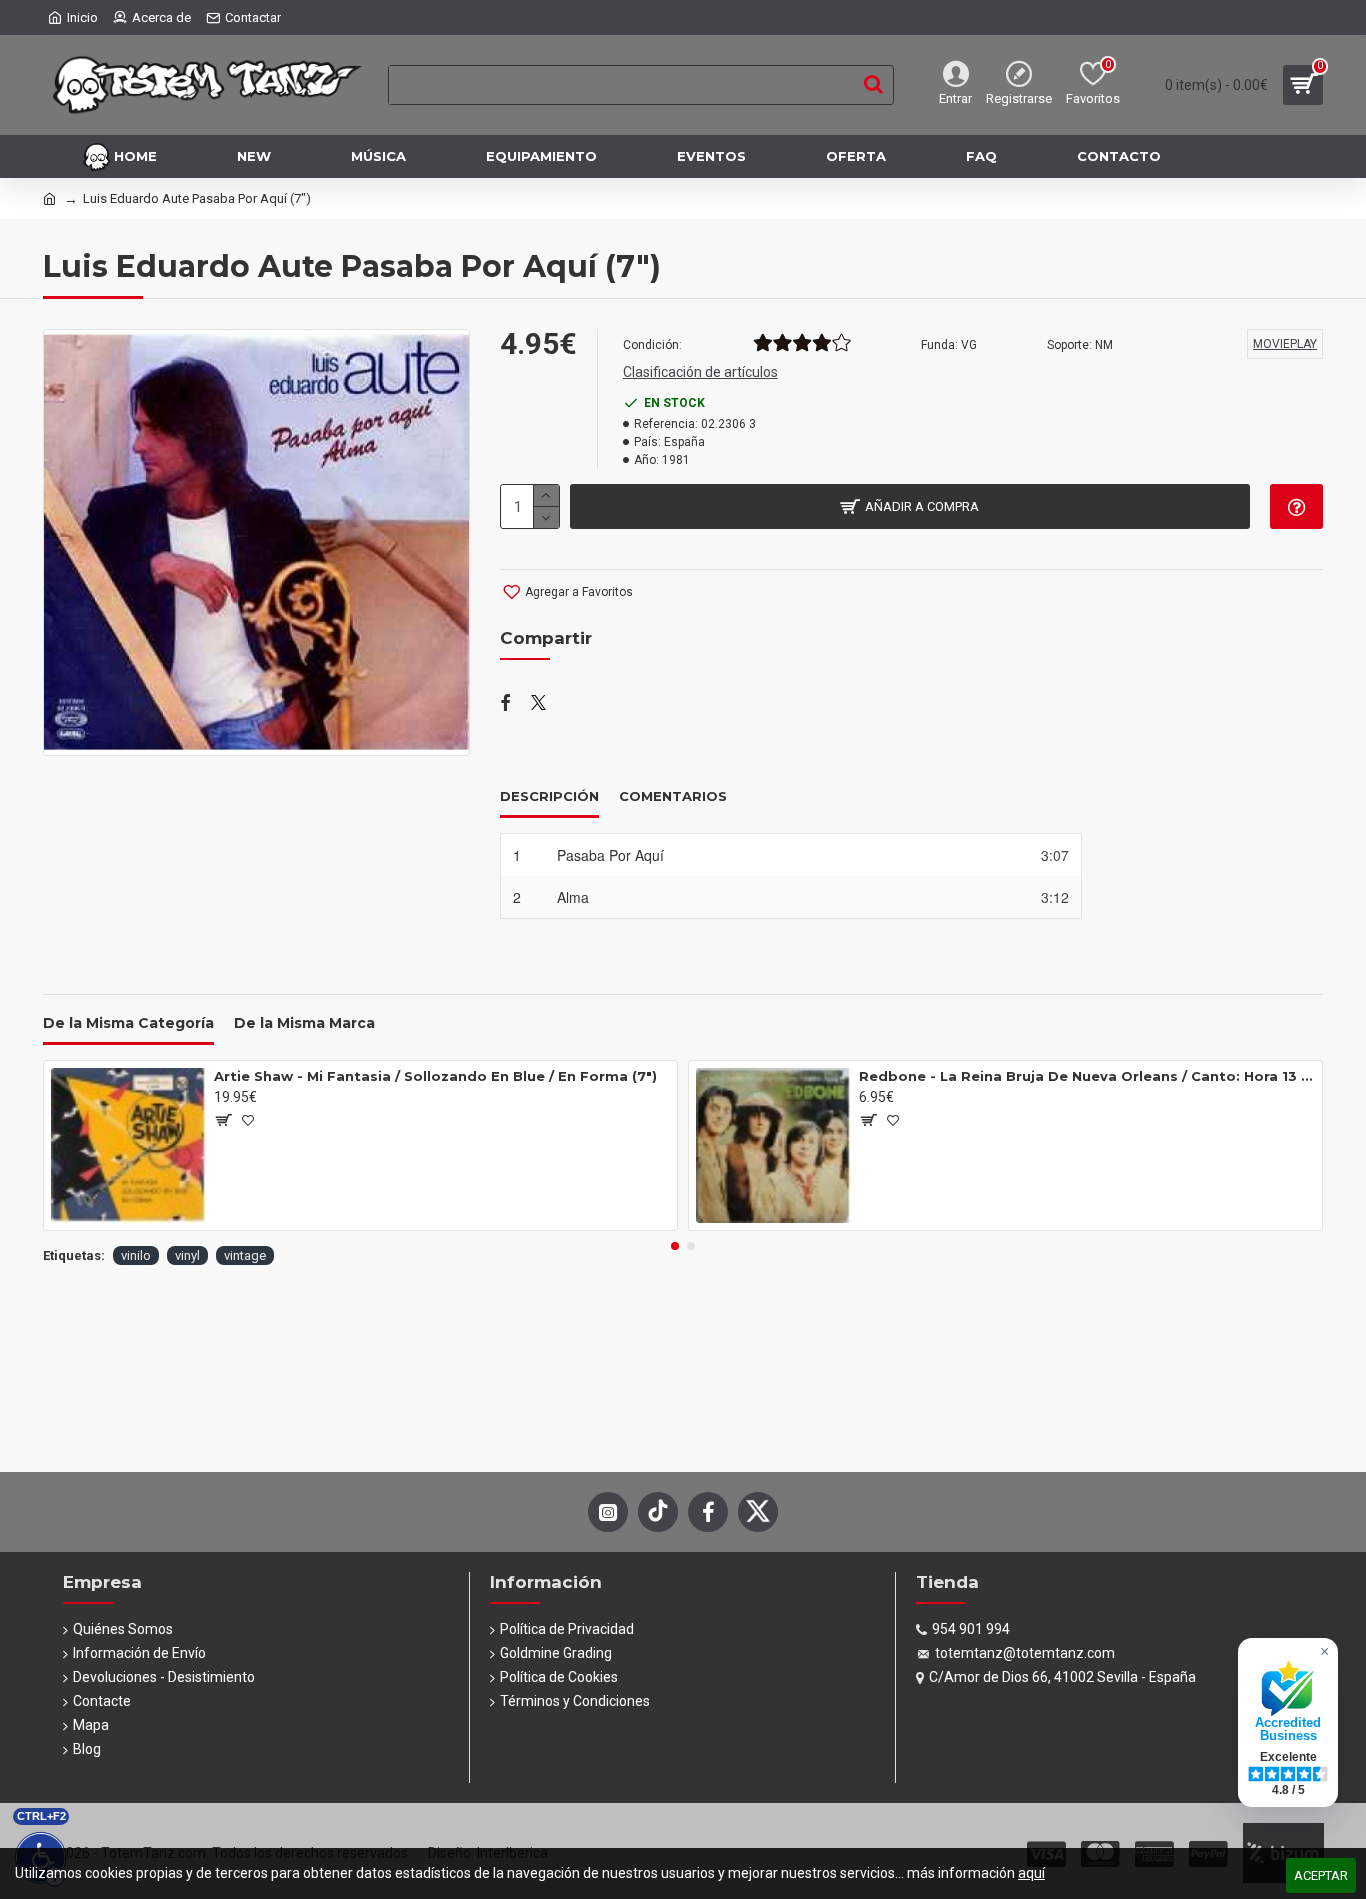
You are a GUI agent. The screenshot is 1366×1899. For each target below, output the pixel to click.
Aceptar (1321, 1875)
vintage (245, 1255)
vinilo (136, 1255)
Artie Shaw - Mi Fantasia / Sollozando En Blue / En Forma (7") (435, 1076)
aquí (1031, 1873)
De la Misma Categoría (128, 1023)
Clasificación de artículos (700, 372)
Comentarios (673, 796)
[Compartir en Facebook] (505, 704)
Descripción (549, 796)
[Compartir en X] (538, 704)
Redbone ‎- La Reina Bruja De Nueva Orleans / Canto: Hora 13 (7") (1087, 1076)
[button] (675, 1246)
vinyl (187, 1255)
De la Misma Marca (304, 1023)
